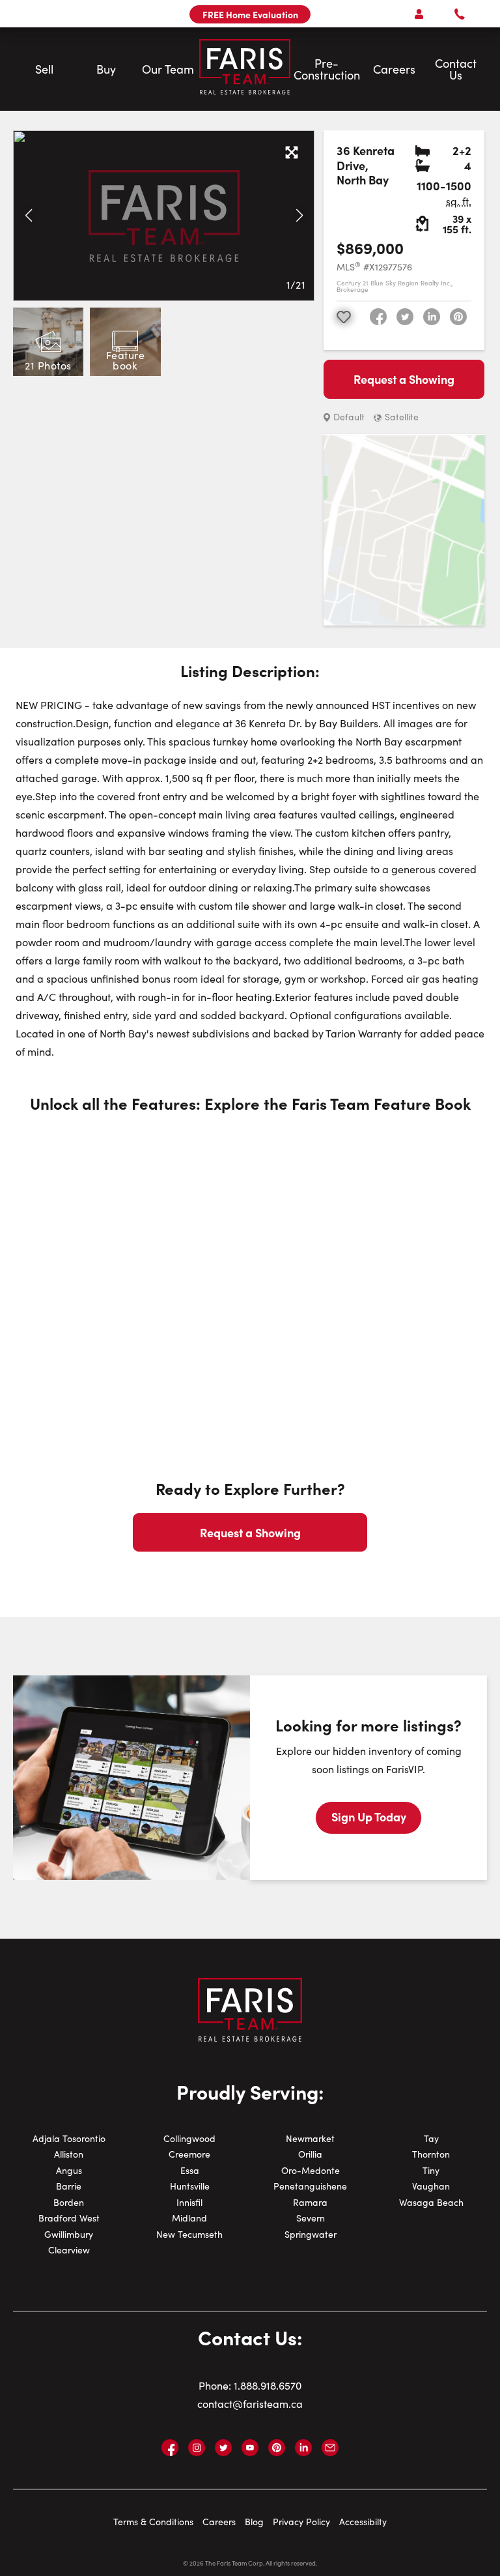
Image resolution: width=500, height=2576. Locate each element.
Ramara (310, 2202)
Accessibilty (363, 2522)
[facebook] (378, 317)
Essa (190, 2170)
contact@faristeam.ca (250, 2404)
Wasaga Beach (431, 2202)
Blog (254, 2522)
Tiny (431, 2170)
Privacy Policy (301, 2522)
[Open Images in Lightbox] (292, 153)
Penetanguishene (310, 2186)
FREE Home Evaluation (250, 14)
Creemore (189, 2154)
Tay (431, 2138)
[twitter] (405, 317)
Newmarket (310, 2138)
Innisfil (189, 2202)
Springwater (311, 2234)
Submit (210, 558)
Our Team (168, 69)
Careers (394, 69)
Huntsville (190, 2186)
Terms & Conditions (153, 2522)
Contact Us (456, 69)
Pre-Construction (327, 69)
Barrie (69, 2186)
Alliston (69, 2154)
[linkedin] (432, 317)
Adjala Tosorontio (69, 2138)
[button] (28, 216)
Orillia (310, 2154)
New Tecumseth (189, 2234)
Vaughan (431, 2186)
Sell (44, 69)
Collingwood (189, 2138)
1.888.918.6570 (268, 2385)
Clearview (69, 2250)
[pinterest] (458, 317)
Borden (69, 2202)
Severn (311, 2218)
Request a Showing (404, 379)
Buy (106, 69)
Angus (69, 2170)
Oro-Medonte (311, 2170)
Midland (189, 2218)
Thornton (431, 2154)
